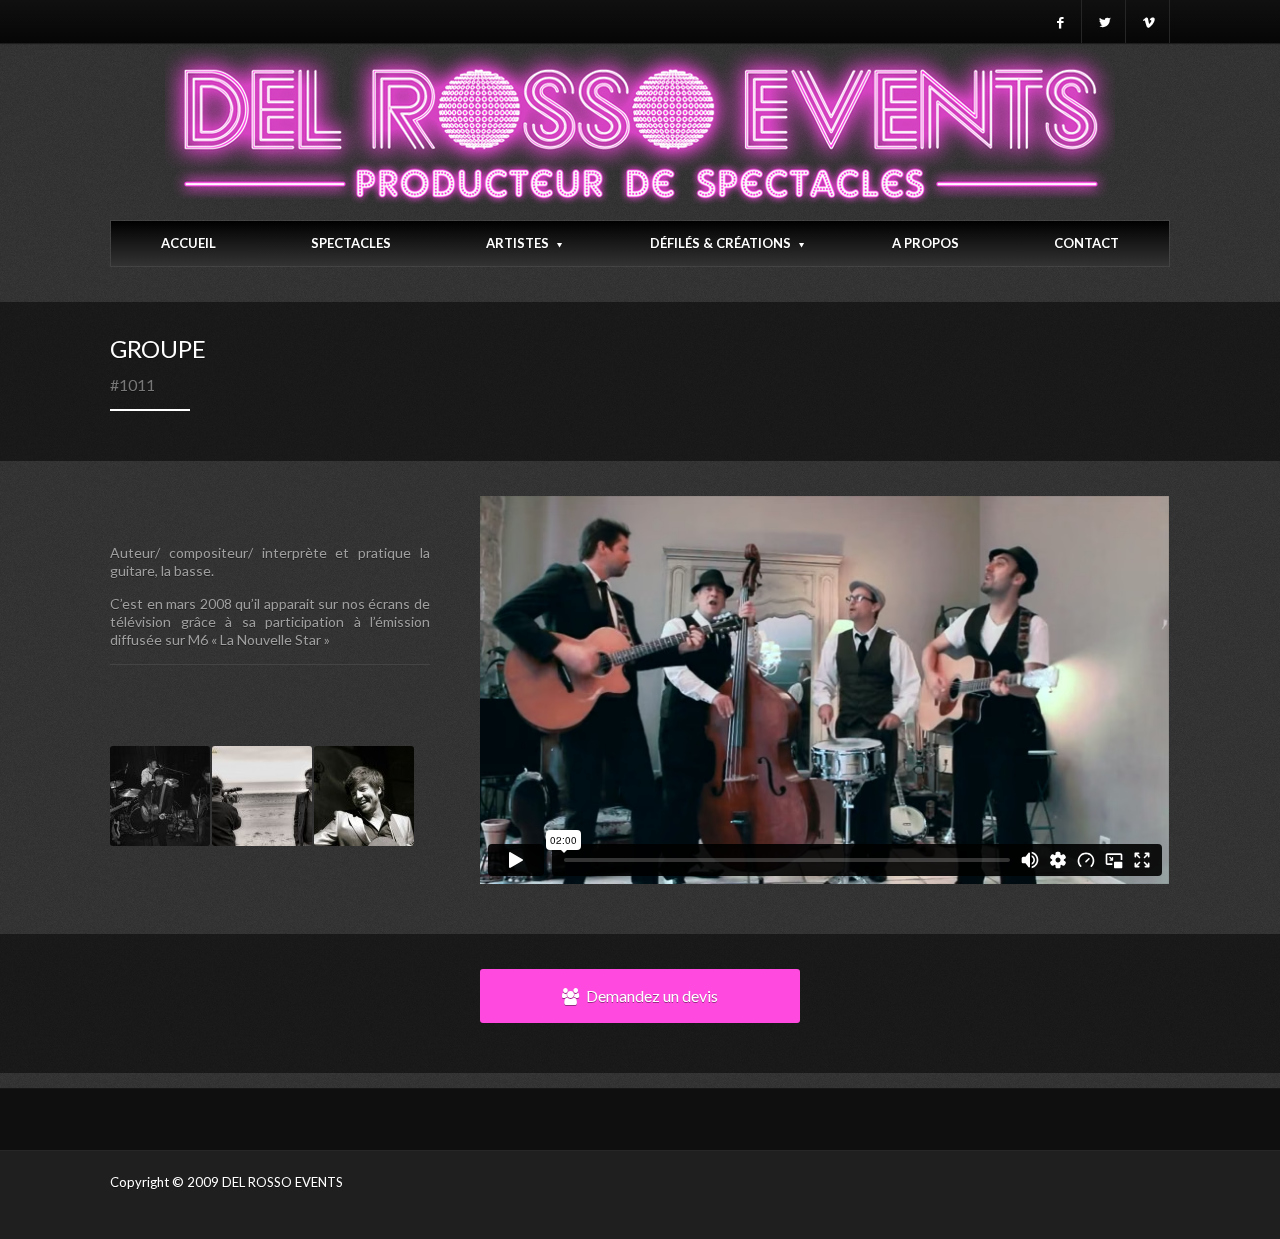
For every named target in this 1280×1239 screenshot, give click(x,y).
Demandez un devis (652, 995)
